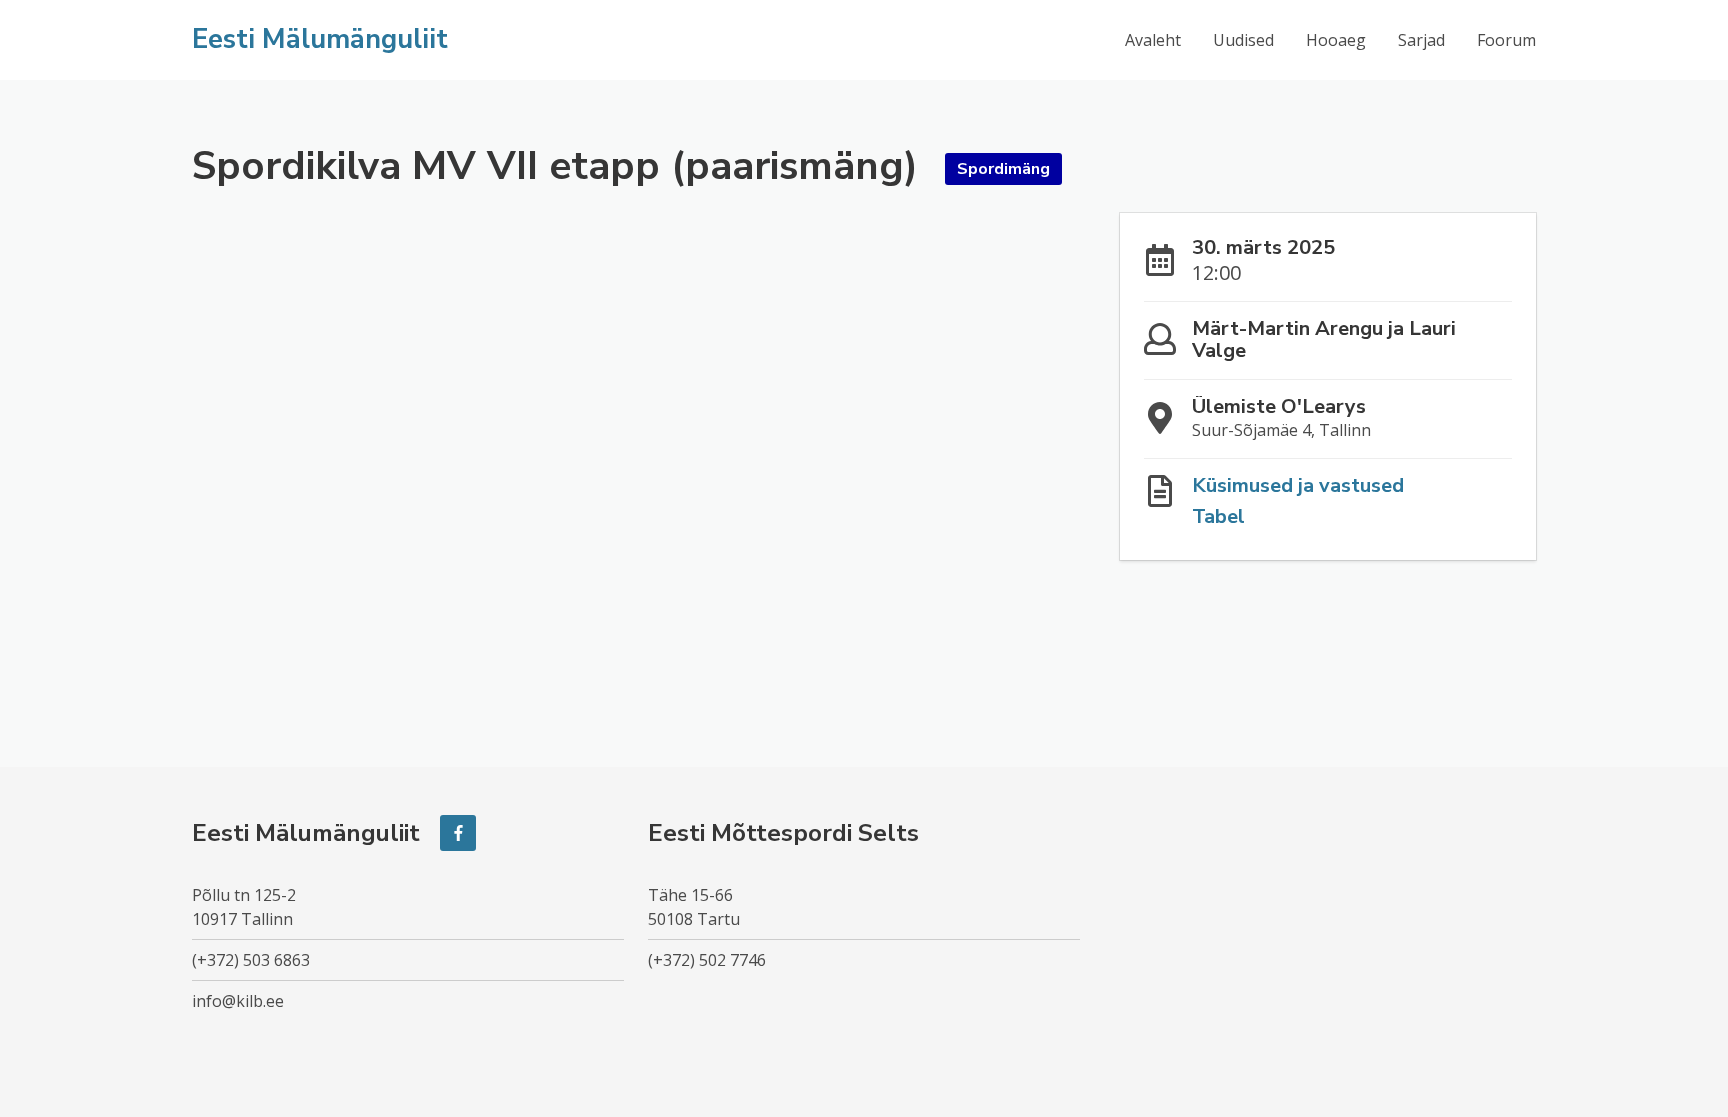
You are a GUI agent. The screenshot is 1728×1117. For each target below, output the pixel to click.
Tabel (1218, 516)
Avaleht (1153, 40)
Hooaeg (1336, 40)
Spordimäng (1003, 169)
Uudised (1243, 40)
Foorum (1506, 40)
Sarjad (1421, 40)
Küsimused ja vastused (1298, 485)
